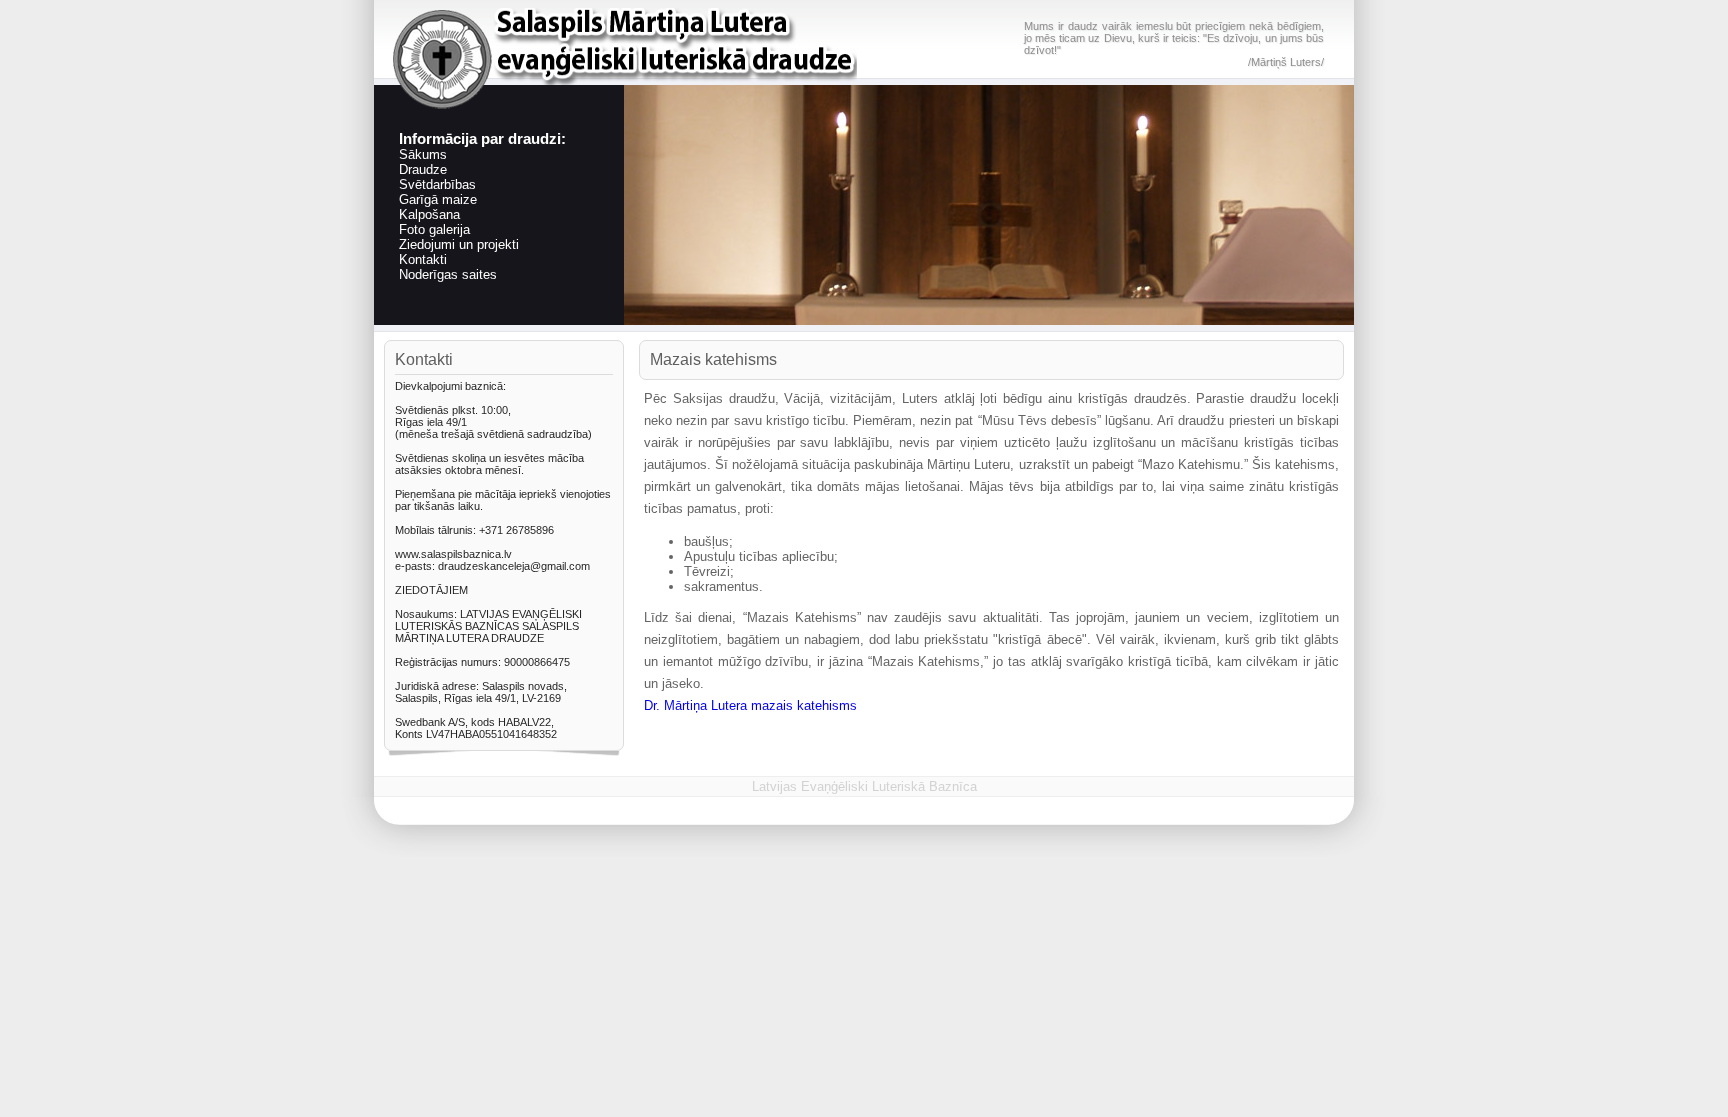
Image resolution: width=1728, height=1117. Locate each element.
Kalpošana (429, 214)
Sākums (423, 154)
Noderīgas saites (448, 274)
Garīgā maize (438, 199)
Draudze (423, 169)
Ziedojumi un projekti (459, 244)
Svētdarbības (437, 184)
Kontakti (423, 259)
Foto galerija (434, 229)
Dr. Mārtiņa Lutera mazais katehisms (750, 705)
